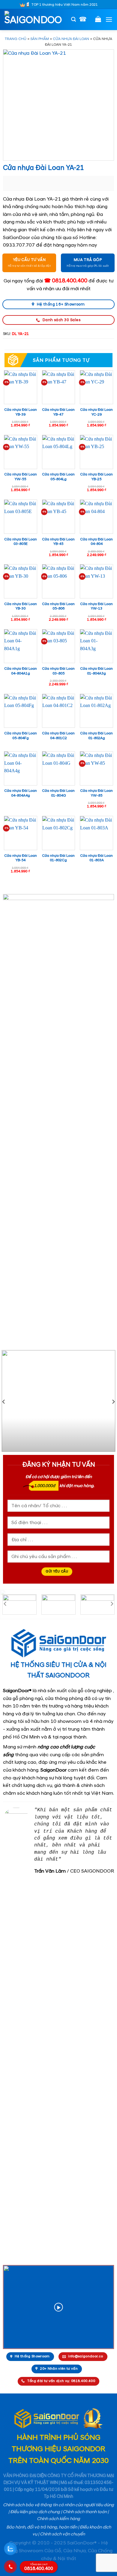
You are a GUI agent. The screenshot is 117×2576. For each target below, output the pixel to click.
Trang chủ (16, 39)
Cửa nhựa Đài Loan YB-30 (21, 606)
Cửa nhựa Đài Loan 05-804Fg (21, 736)
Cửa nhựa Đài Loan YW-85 (96, 793)
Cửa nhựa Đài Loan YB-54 (21, 858)
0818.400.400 (39, 2567)
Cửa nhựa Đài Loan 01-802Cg (58, 858)
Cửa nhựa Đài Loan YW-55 (21, 477)
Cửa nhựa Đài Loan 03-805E (21, 542)
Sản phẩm (40, 39)
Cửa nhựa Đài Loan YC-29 (96, 412)
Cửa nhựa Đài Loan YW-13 (96, 606)
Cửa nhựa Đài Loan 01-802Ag (96, 736)
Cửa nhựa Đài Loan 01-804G (58, 793)
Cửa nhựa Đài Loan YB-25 (96, 477)
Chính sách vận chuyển (62, 2534)
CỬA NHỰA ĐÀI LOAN (71, 39)
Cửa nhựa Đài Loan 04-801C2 (58, 736)
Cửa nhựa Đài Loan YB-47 (58, 412)
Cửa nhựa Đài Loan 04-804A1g (21, 671)
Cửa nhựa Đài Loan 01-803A (96, 858)
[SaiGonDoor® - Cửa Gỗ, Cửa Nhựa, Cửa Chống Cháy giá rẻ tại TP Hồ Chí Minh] (34, 20)
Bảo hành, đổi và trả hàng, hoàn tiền (42, 2527)
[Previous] (4, 1402)
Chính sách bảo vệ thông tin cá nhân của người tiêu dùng (58, 2505)
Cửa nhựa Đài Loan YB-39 (21, 412)
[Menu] (109, 19)
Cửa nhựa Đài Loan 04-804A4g (21, 793)
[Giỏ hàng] (98, 19)
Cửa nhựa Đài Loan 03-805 (58, 671)
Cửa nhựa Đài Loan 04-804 (96, 542)
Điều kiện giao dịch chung (35, 2512)
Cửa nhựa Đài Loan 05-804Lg (58, 477)
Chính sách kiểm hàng (58, 2519)
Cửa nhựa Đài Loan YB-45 (58, 542)
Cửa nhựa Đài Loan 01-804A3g (96, 671)
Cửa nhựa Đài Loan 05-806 (58, 606)
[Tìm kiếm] (73, 19)
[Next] (113, 1402)
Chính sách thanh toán (85, 2512)
